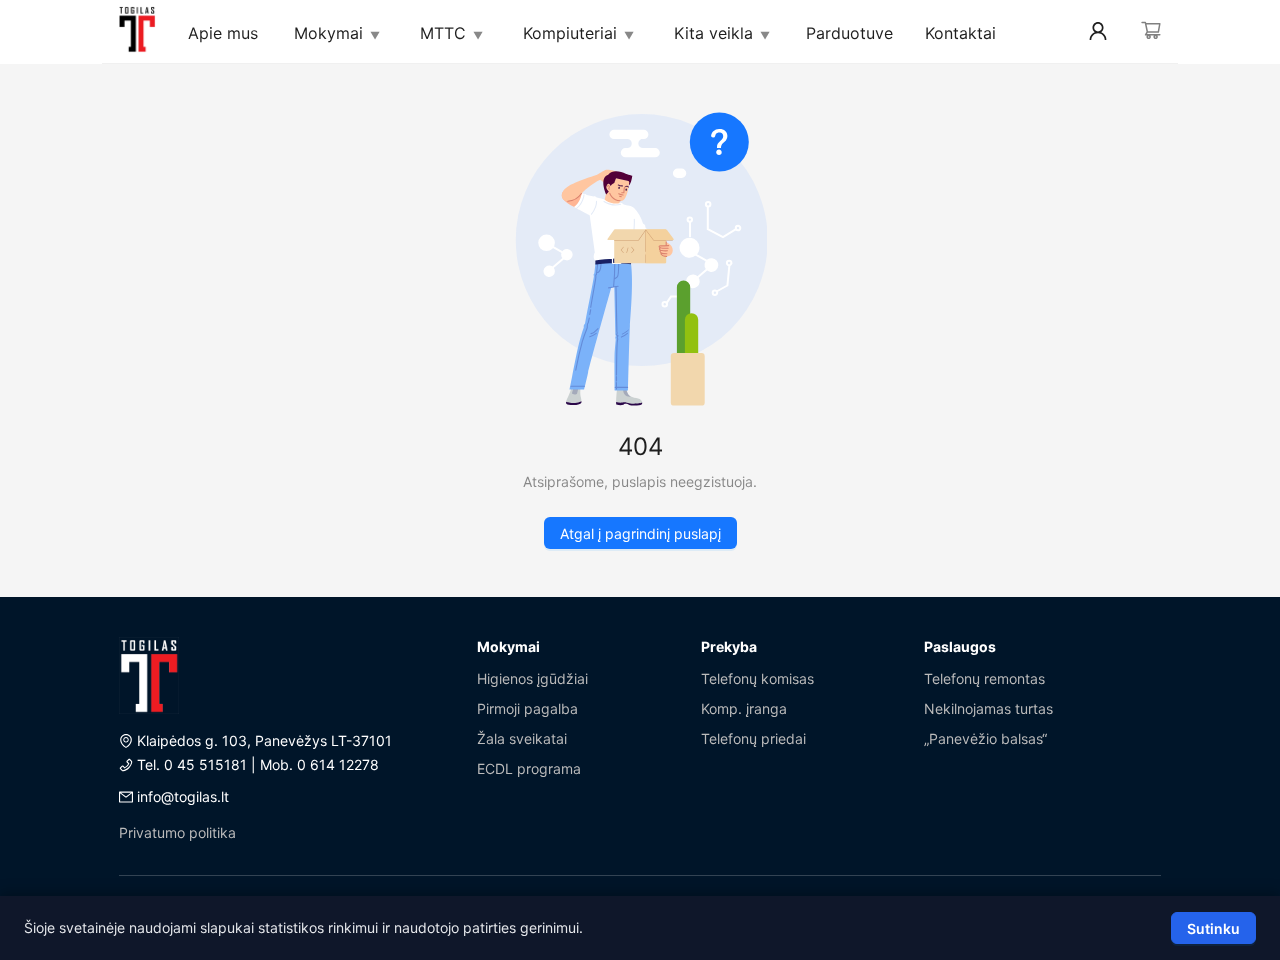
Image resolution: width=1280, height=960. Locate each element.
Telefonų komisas (757, 678)
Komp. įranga (744, 708)
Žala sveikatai (522, 738)
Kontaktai (960, 33)
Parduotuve (849, 33)
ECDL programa (529, 768)
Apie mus (223, 33)
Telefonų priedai (753, 738)
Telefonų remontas (984, 678)
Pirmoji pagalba (527, 708)
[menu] (639, 32)
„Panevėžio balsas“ (985, 738)
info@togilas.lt (183, 796)
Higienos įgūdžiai (532, 678)
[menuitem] (136, 32)
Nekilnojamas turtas (988, 708)
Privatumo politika (177, 832)
